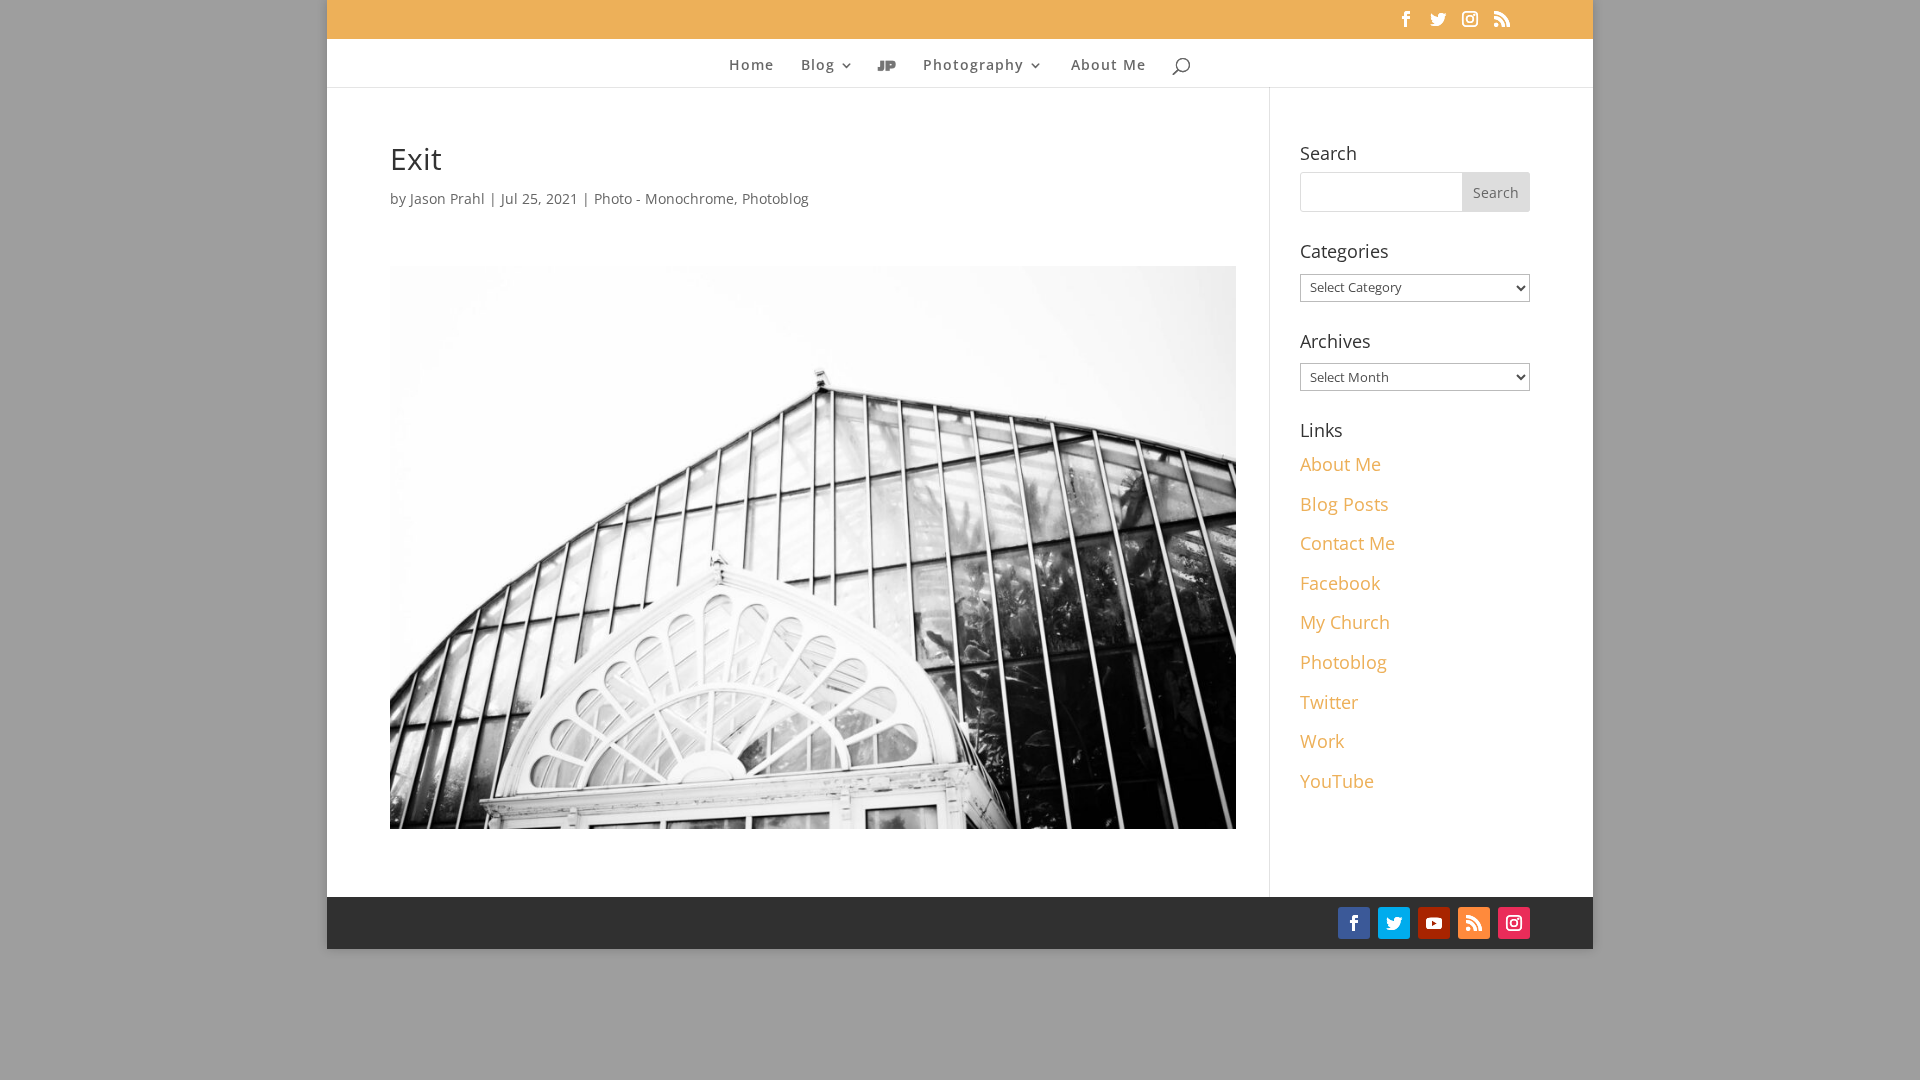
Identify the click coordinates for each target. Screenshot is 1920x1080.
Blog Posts (1344, 504)
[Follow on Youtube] (1434, 923)
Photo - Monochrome (664, 198)
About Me (1108, 66)
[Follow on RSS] (1474, 923)
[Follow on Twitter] (1394, 923)
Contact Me (1347, 543)
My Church (1345, 622)
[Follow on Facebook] (1354, 923)
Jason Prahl (447, 198)
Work (1322, 741)
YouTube (1337, 781)
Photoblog (775, 198)
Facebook (1340, 583)
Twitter (1329, 702)
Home (751, 66)
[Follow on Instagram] (1514, 923)
